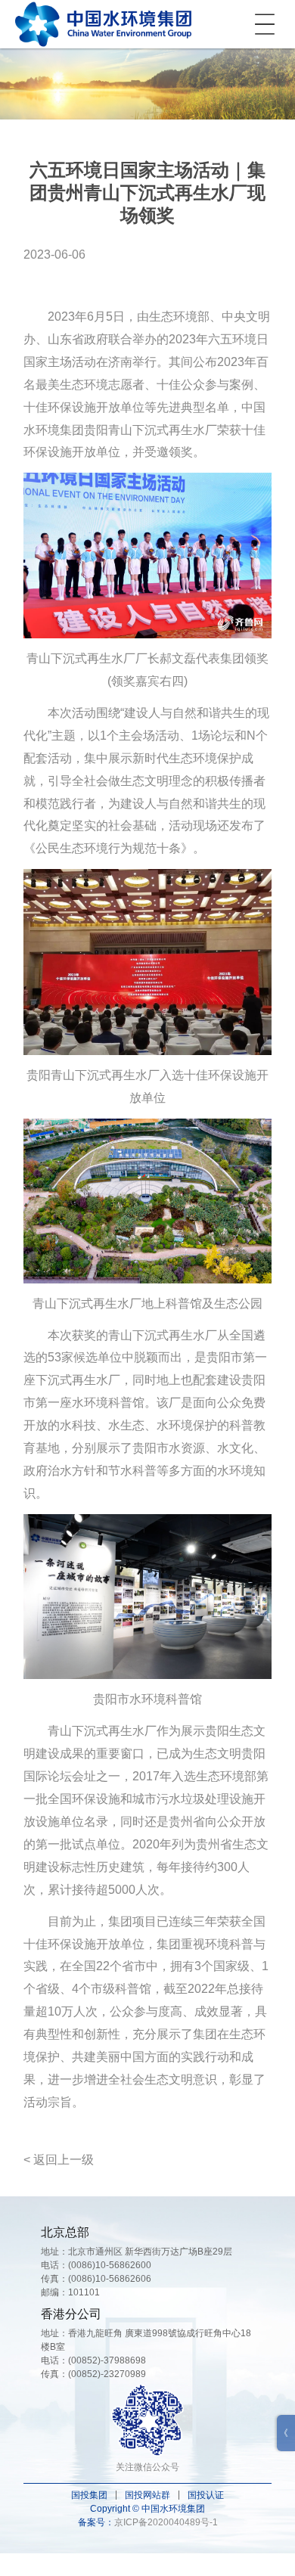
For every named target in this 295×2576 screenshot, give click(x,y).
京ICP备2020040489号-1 (166, 2522)
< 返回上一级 (59, 2160)
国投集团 (89, 2495)
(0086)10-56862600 (110, 2265)
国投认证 (206, 2495)
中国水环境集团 (104, 24)
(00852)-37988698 (107, 2360)
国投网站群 (147, 2495)
